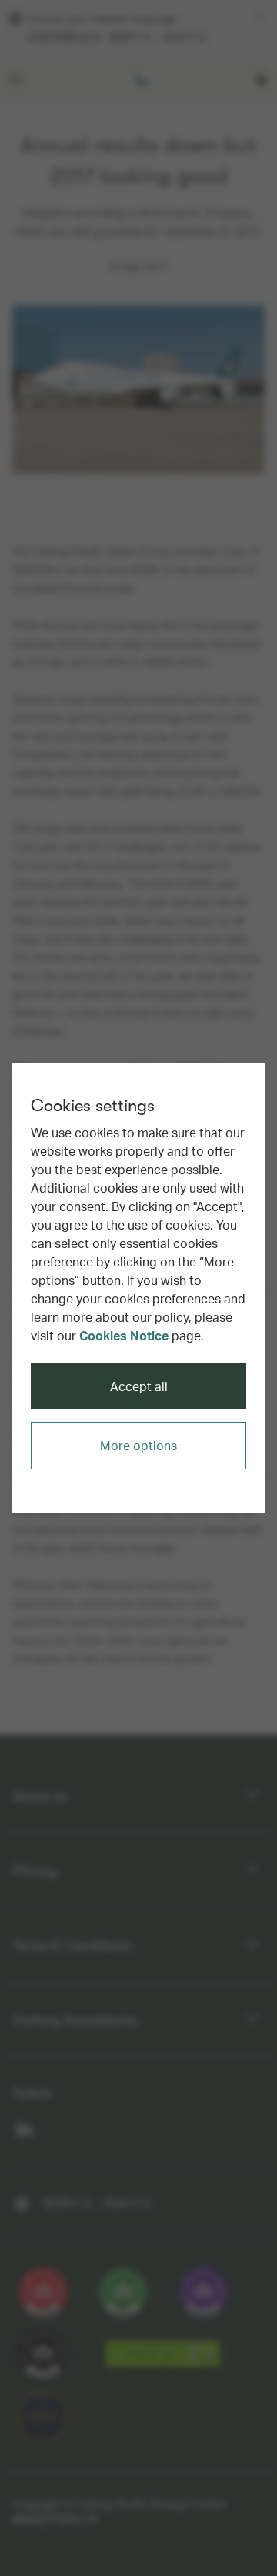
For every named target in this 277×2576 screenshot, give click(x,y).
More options (138, 1445)
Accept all (139, 1386)
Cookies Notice (124, 1335)
